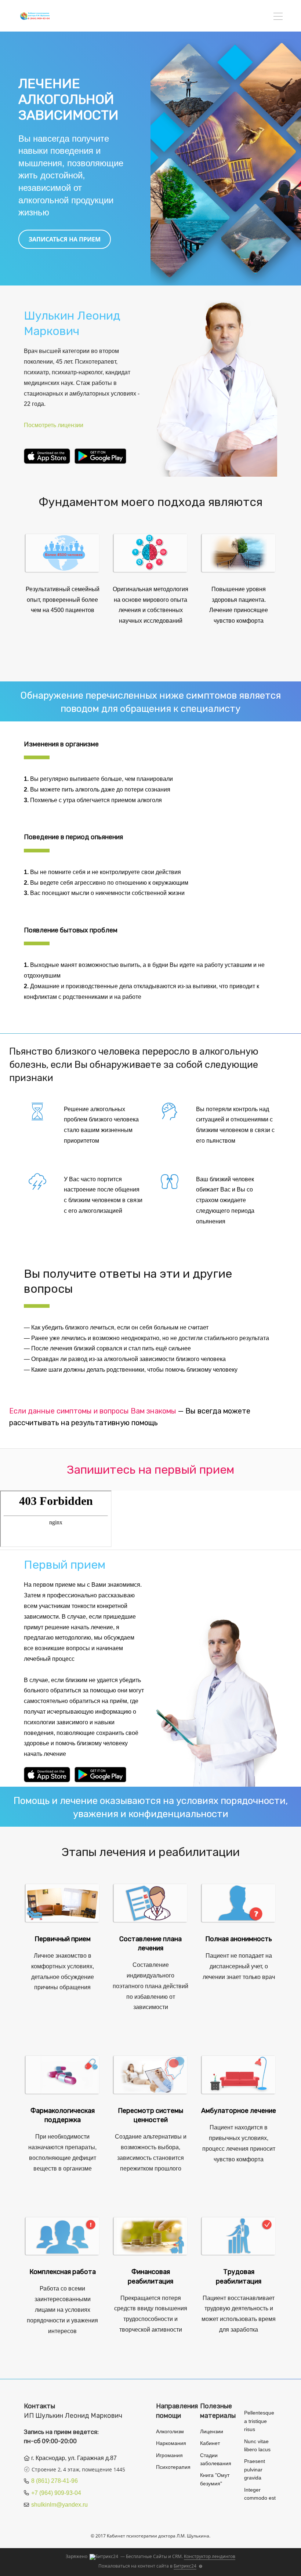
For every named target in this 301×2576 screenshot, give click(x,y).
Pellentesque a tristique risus (259, 2421)
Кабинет (210, 2443)
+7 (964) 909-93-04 (56, 2493)
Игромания (169, 2455)
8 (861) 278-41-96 (55, 2481)
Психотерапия (173, 2467)
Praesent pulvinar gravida (255, 2469)
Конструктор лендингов (210, 2556)
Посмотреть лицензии (54, 425)
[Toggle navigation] (278, 17)
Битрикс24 (185, 2566)
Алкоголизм (170, 2431)
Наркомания (171, 2443)
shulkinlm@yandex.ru (59, 2505)
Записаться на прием (65, 239)
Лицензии (212, 2431)
